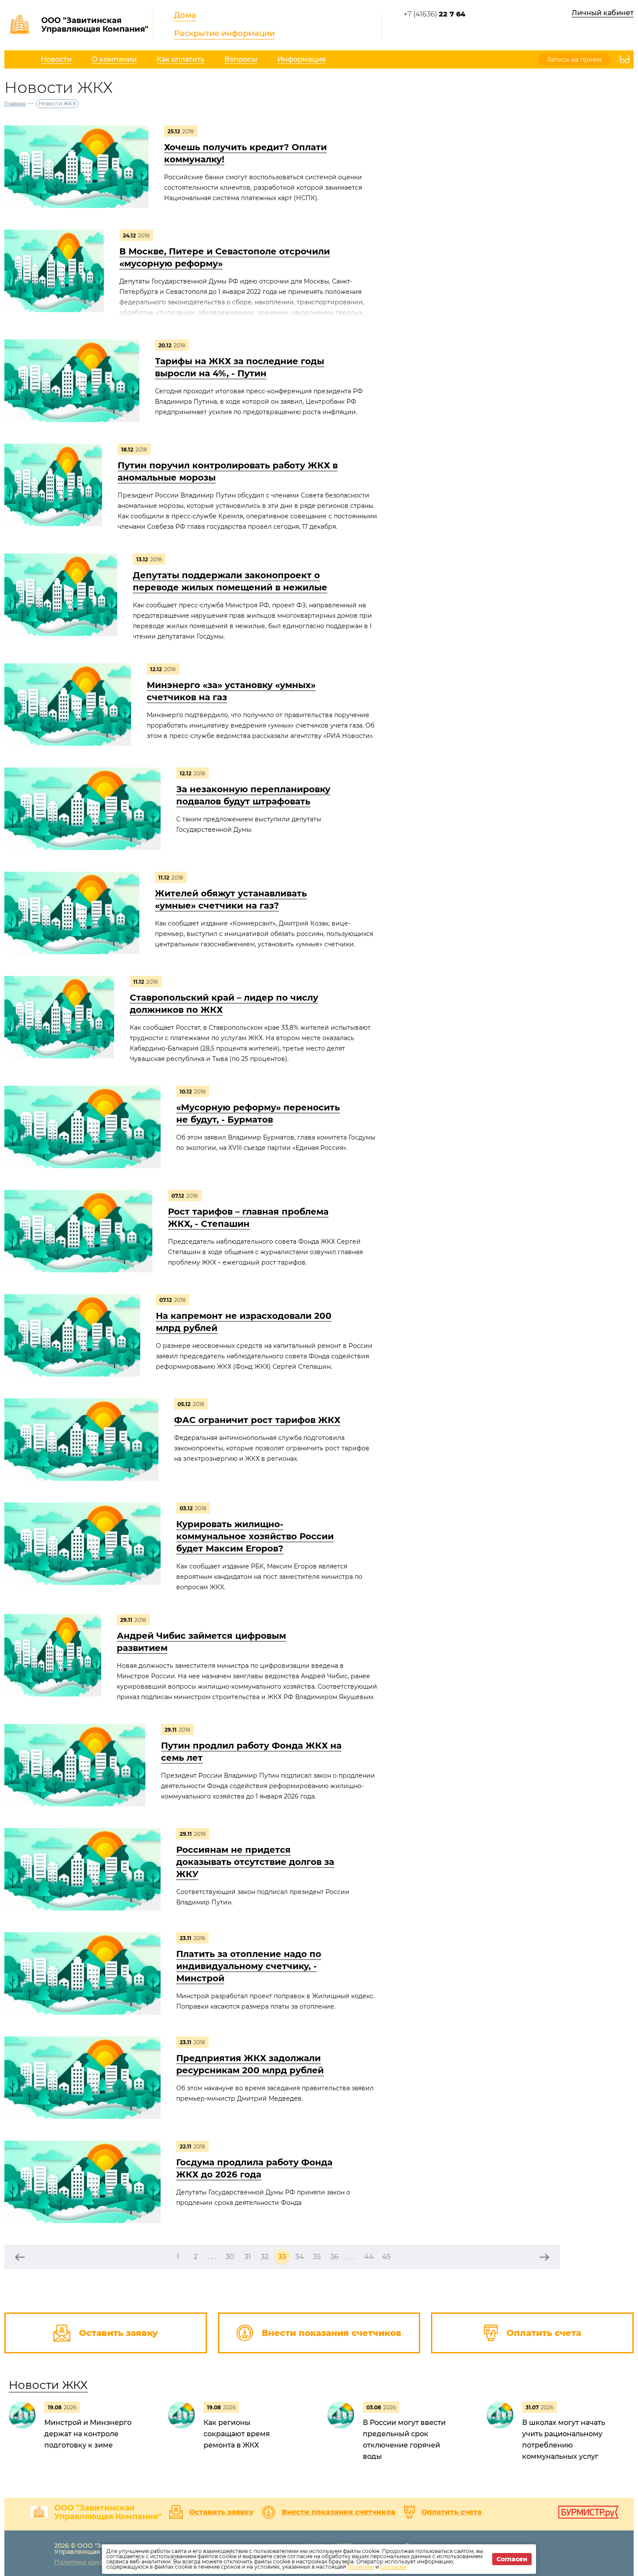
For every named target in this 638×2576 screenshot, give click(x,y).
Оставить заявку (221, 2512)
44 (369, 2257)
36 (334, 2257)
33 (282, 2257)
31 (248, 2257)
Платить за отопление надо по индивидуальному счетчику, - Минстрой (249, 1966)
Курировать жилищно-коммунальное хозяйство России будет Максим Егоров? (255, 1536)
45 (386, 2257)
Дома (185, 15)
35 (317, 2257)
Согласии (393, 2567)
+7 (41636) (434, 14)
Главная (15, 104)
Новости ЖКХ (48, 2385)
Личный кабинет (603, 13)
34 (299, 2257)
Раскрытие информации (224, 33)
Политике (361, 2567)
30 (230, 2257)
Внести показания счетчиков (339, 2512)
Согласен (512, 2559)
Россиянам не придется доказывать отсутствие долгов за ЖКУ (255, 1862)
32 (265, 2257)
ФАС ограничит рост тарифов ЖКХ (257, 1420)
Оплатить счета (452, 2512)
